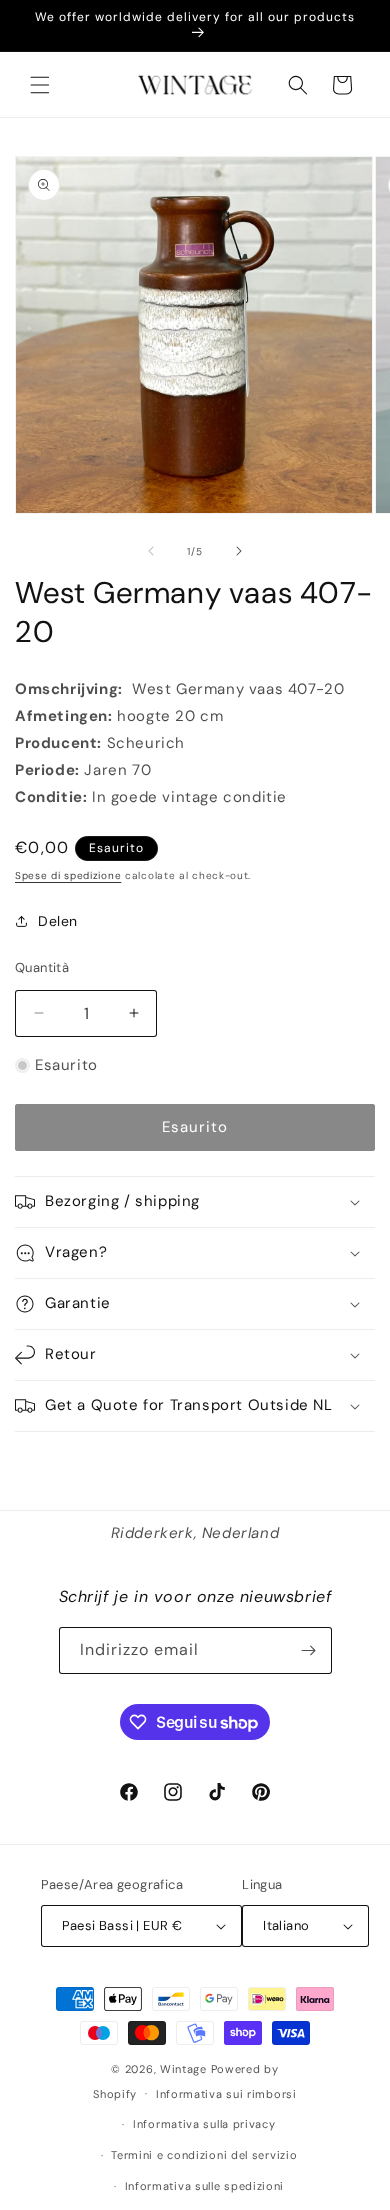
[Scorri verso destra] (239, 551)
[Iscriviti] (309, 1650)
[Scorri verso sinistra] (151, 551)
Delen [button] (58, 921)
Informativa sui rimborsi (226, 2094)
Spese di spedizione (68, 875)
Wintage (183, 2069)
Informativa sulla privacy (204, 2124)
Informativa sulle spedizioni (205, 2186)
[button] (40, 85)
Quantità (42, 967)
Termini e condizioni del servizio (204, 2155)
